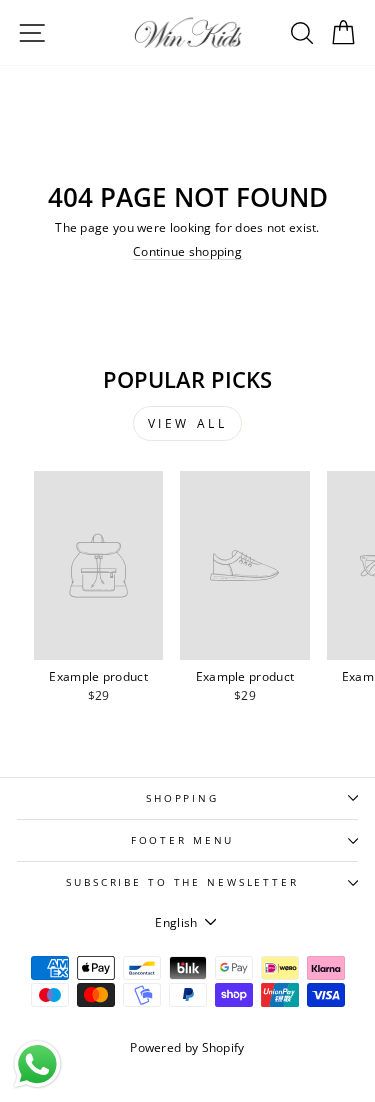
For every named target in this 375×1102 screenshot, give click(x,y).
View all (188, 423)
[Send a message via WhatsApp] (37, 1064)
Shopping (182, 798)
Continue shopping (187, 251)
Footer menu (183, 840)
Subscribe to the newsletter (182, 882)
